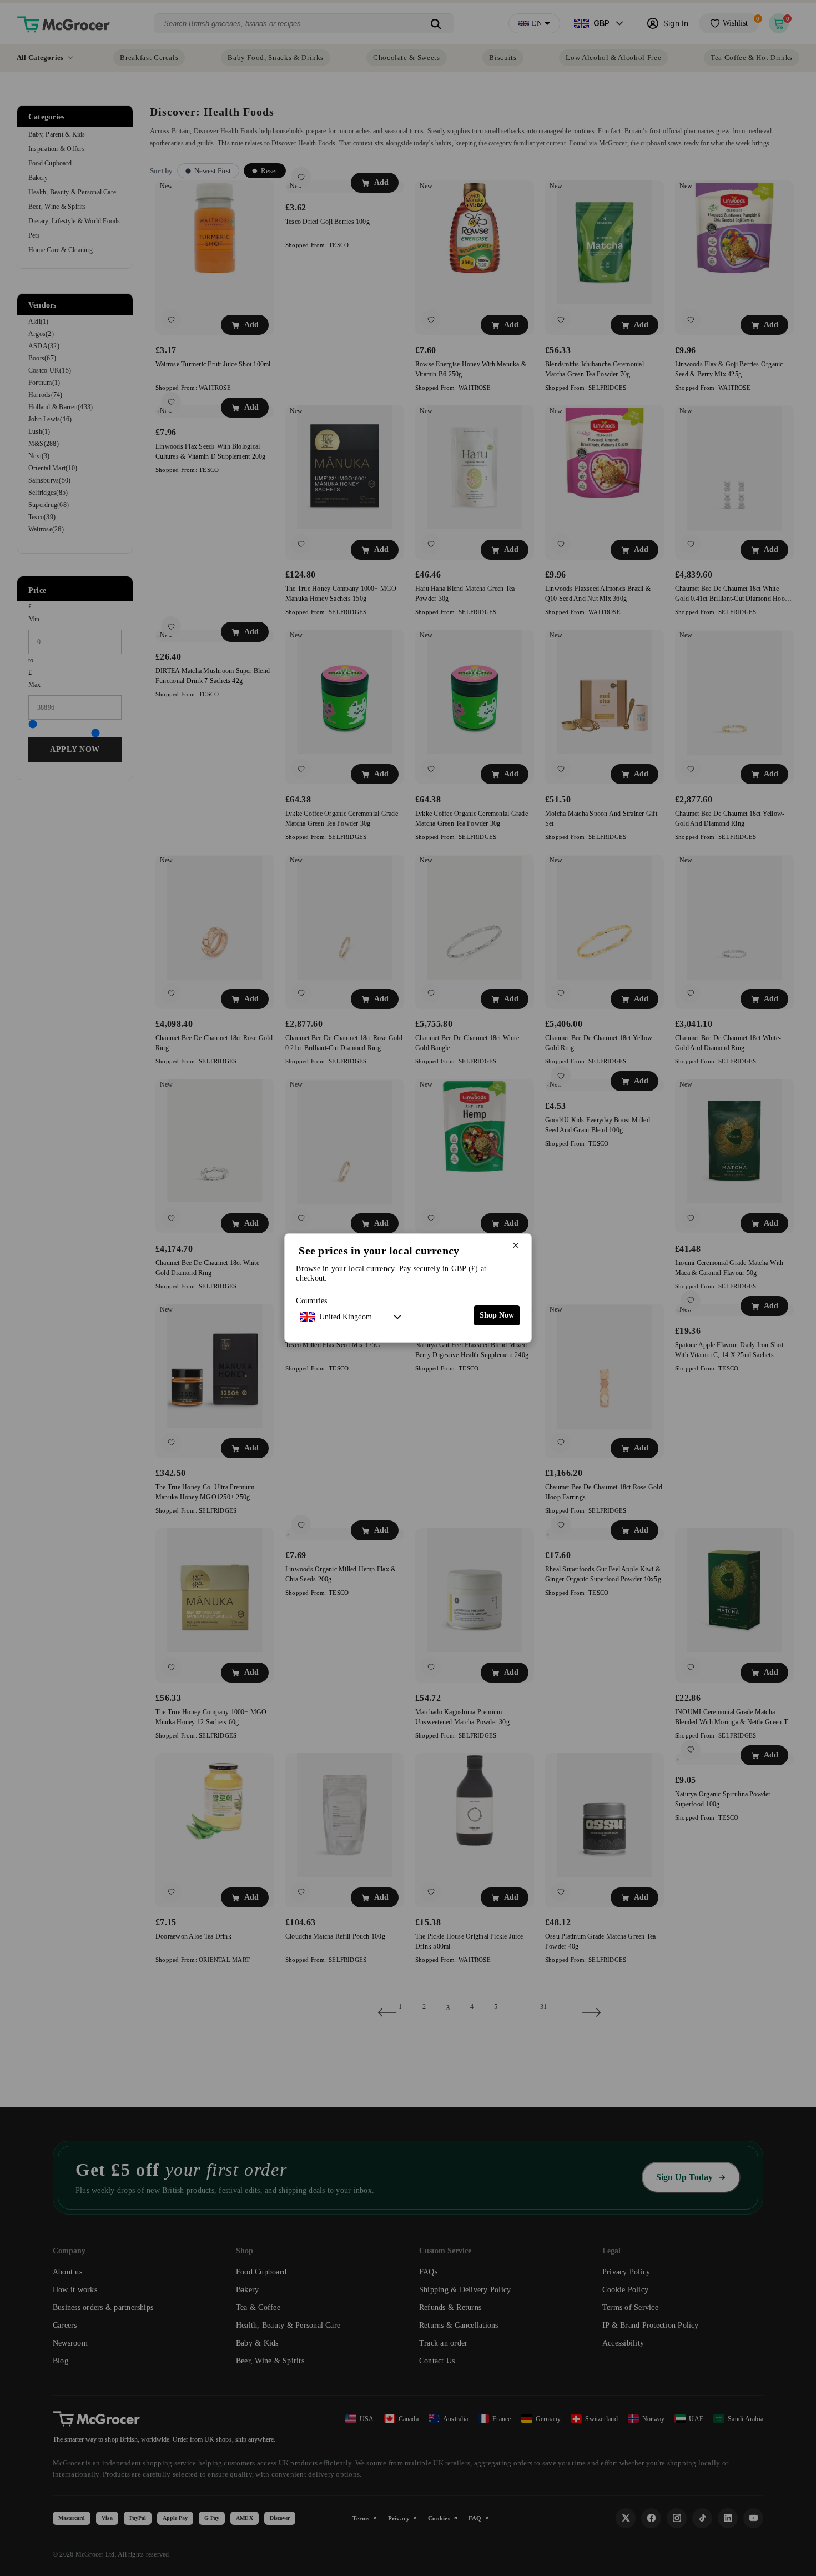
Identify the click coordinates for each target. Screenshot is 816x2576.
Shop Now (497, 1315)
